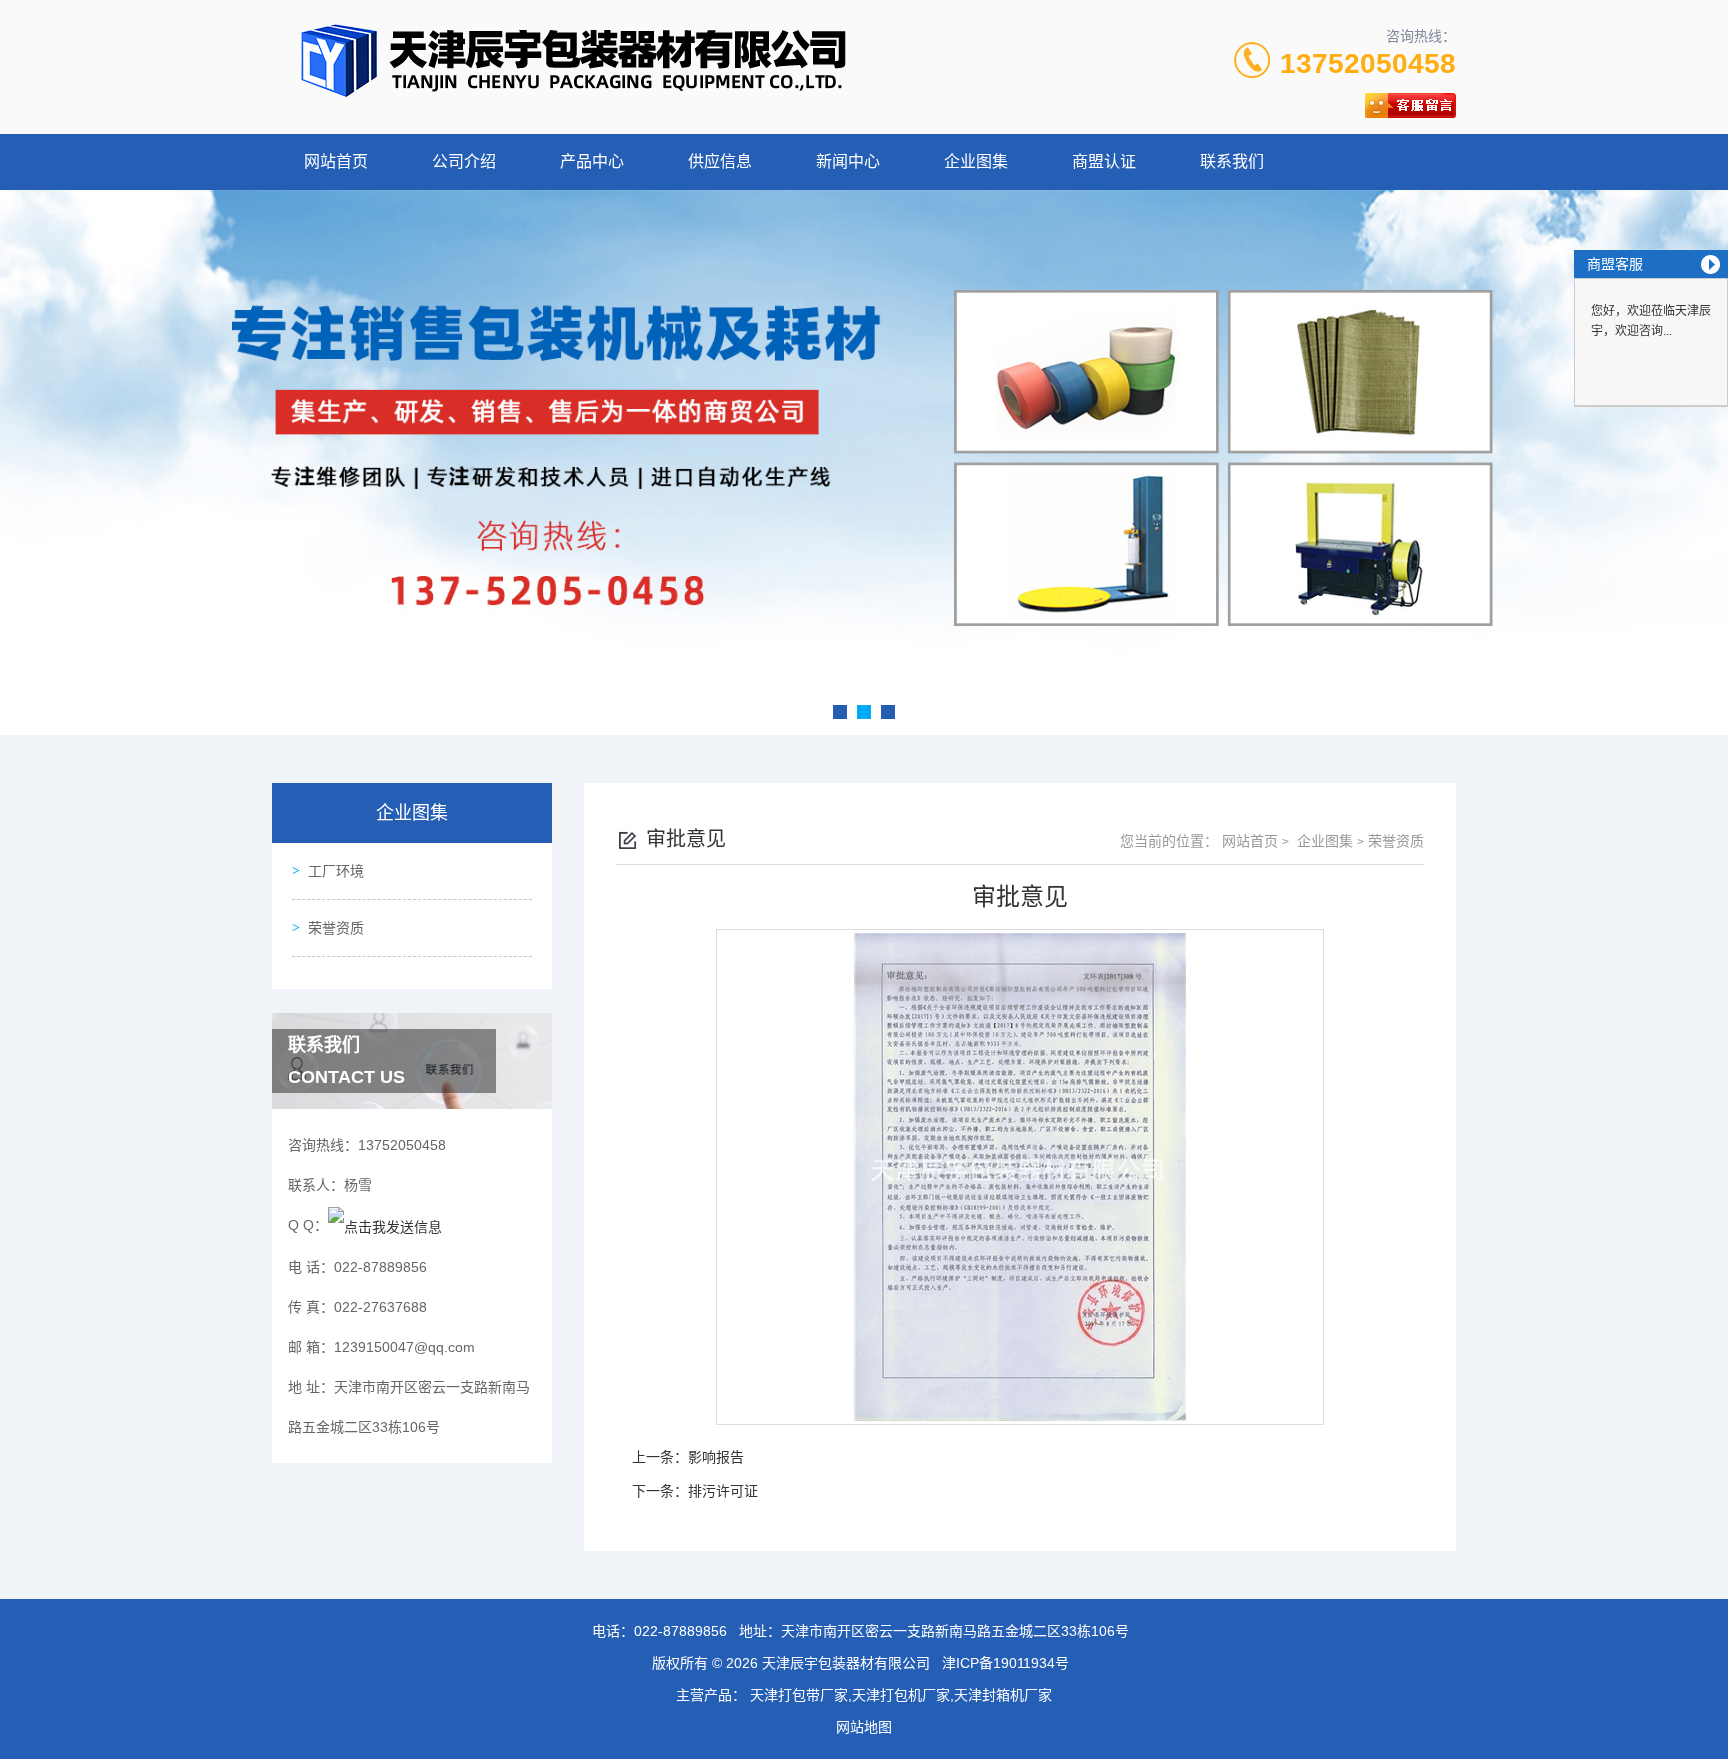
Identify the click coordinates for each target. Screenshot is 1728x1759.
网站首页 (336, 161)
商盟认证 (1104, 161)
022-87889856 (680, 1631)
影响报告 (716, 1457)
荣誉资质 (336, 928)
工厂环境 (336, 871)
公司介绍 (464, 161)
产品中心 (592, 161)
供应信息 (720, 161)
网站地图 (864, 1727)
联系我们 (1232, 161)
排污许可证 (723, 1491)
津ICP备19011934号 (1005, 1663)
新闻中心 (848, 161)
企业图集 (976, 161)
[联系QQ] (385, 1225)
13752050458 (1368, 63)
